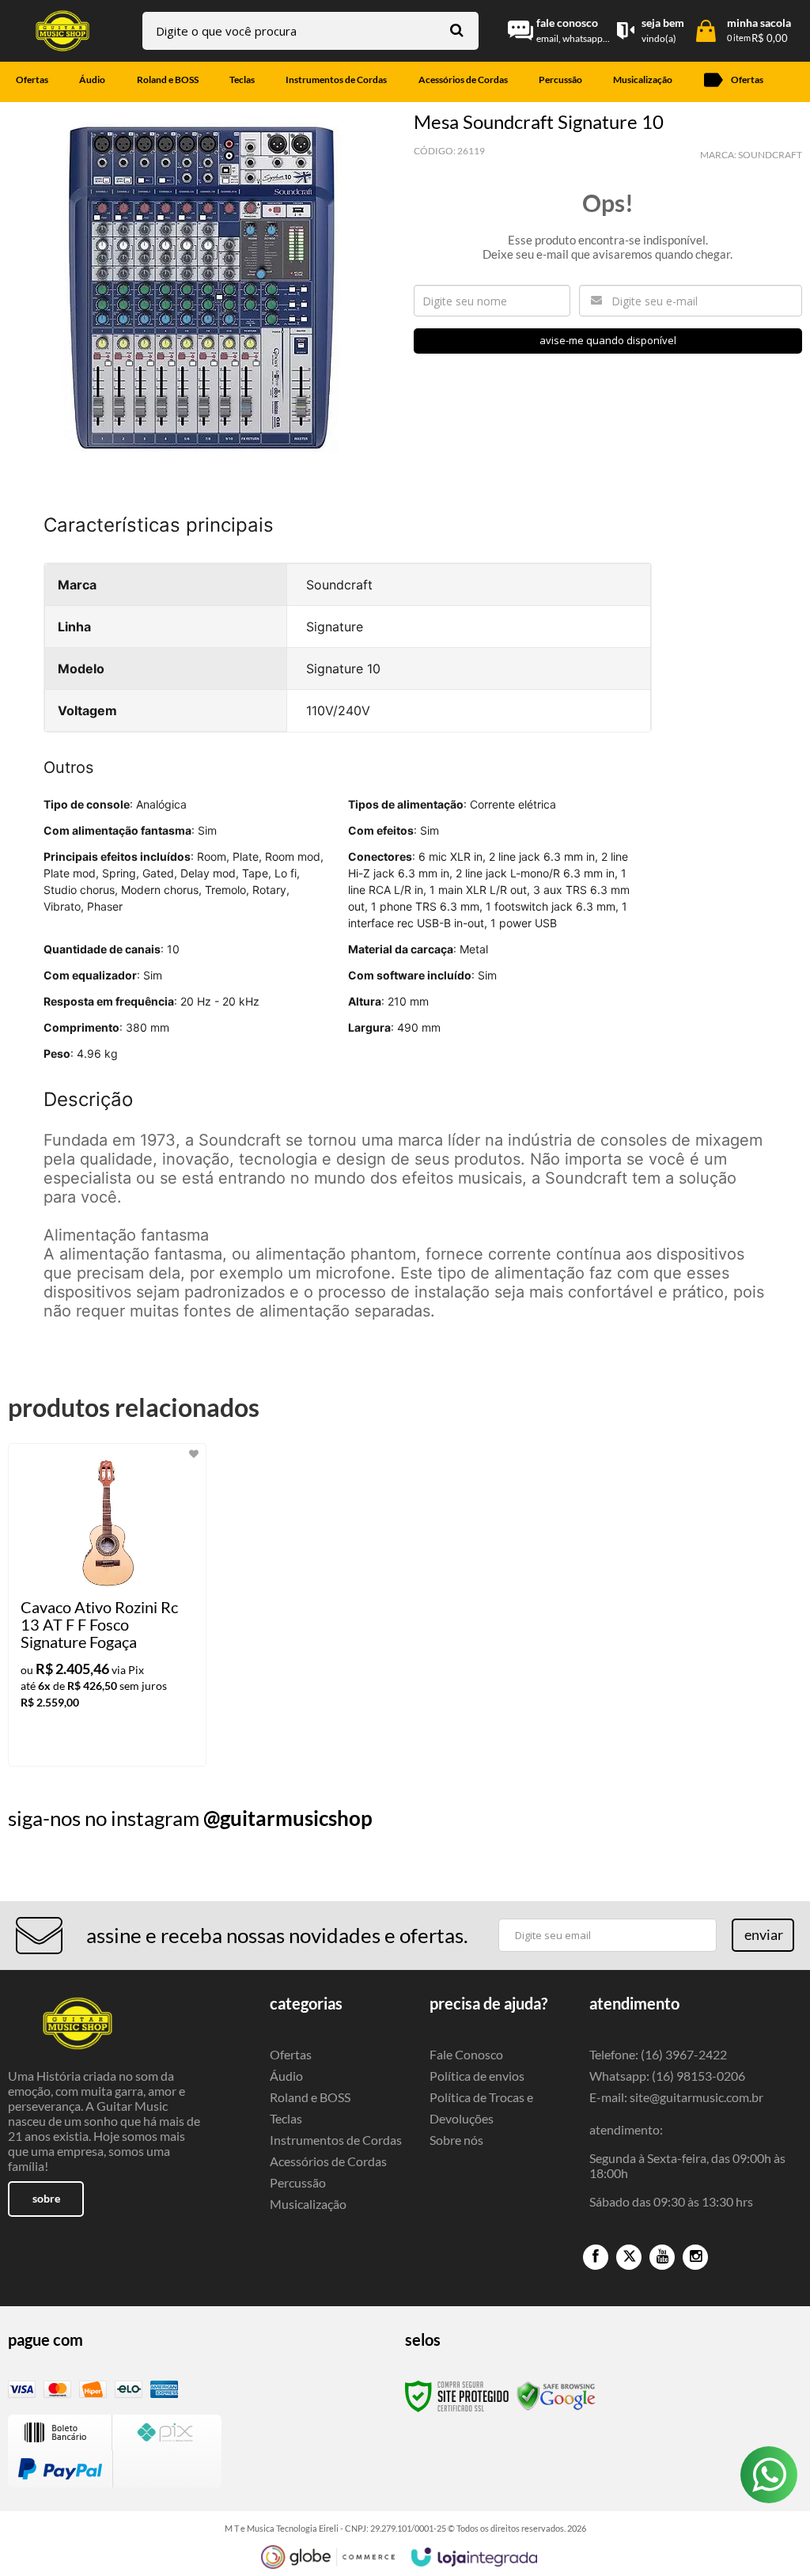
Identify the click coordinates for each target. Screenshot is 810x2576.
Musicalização (308, 2204)
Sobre (46, 2198)
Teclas (286, 2118)
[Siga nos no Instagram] (695, 2257)
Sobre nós (456, 2140)
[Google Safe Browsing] (556, 2395)
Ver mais (134, 1741)
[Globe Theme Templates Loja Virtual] (328, 2557)
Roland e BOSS (310, 2097)
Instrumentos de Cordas (336, 2140)
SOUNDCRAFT (770, 155)
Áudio (286, 2076)
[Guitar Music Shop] (62, 31)
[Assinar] (763, 1935)
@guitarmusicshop (288, 1818)
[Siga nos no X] (629, 2257)
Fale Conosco (466, 2054)
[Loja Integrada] (475, 2557)
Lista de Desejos (53, 485)
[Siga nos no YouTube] (662, 2257)
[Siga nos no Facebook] (596, 2257)
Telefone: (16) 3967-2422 (658, 2054)
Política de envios (477, 2076)
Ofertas (291, 2054)
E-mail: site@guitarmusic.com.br (676, 2097)
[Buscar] (457, 30)
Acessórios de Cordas (328, 2161)
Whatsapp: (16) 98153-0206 (667, 2076)
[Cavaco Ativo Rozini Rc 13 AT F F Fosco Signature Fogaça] (107, 1605)
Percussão (298, 2182)
